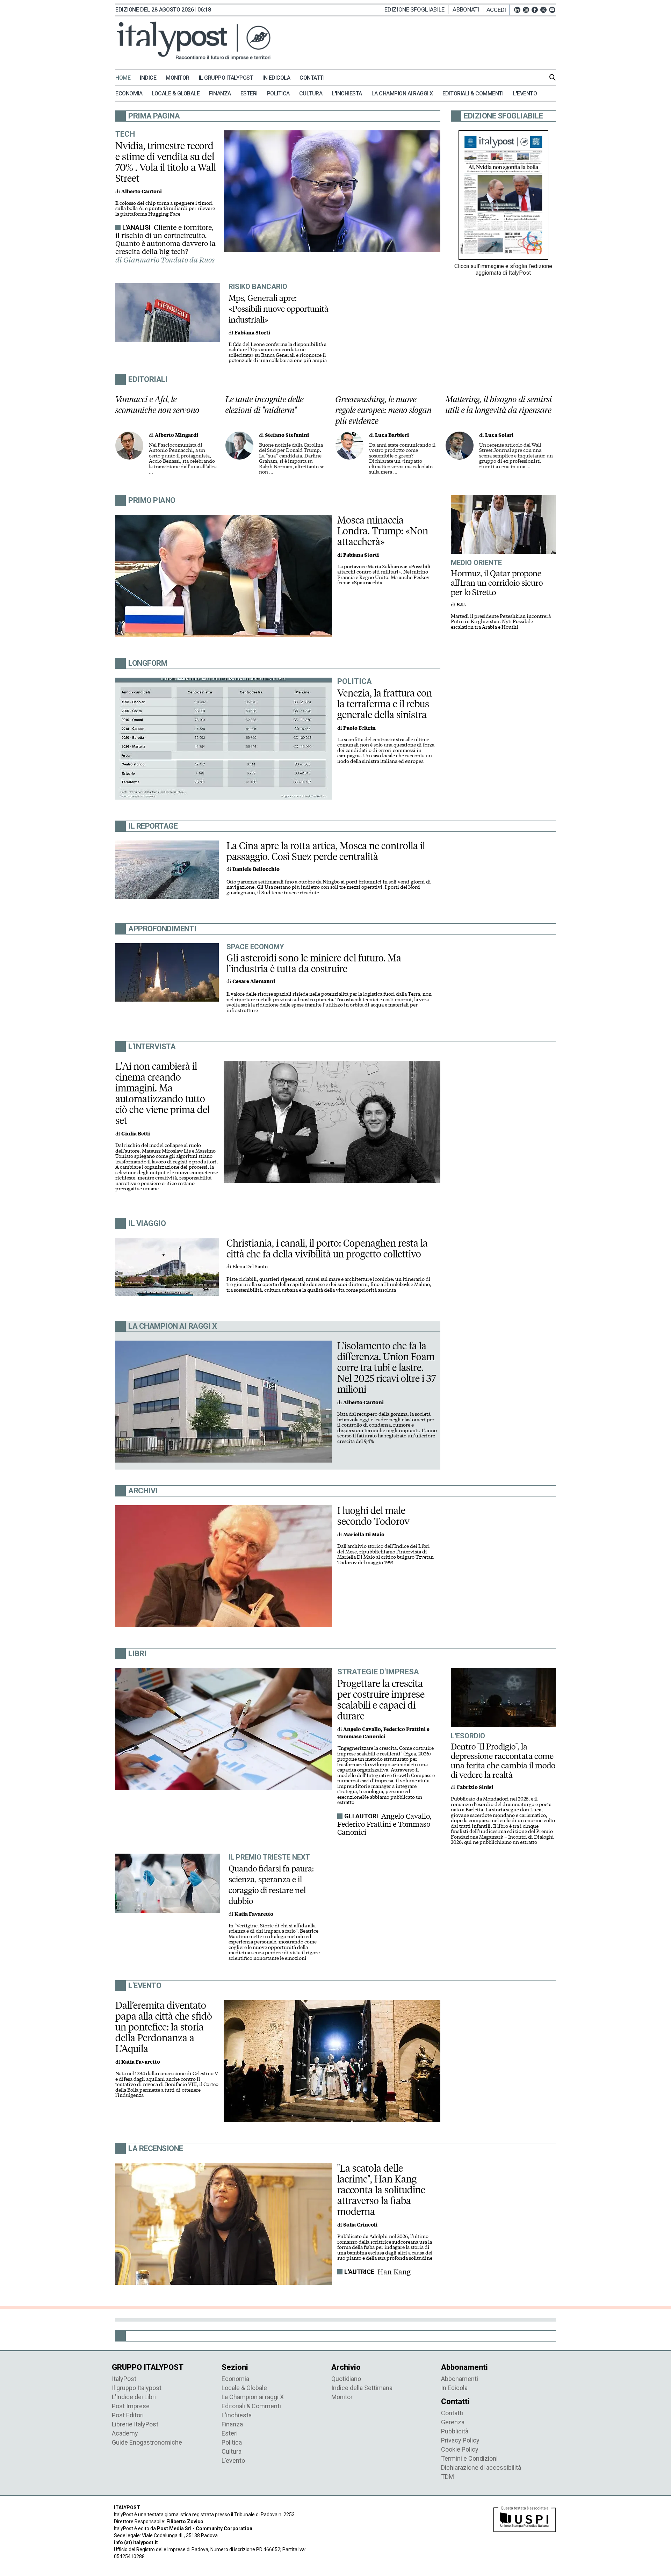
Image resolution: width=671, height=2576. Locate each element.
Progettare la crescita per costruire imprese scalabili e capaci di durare (381, 1700)
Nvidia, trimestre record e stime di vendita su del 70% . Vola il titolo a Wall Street (166, 162)
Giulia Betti (136, 1134)
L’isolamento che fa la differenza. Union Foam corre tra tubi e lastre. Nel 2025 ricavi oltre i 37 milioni (387, 1368)
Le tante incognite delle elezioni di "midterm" (265, 405)
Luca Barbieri (392, 435)
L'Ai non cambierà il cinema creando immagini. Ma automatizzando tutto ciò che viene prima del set (163, 1093)
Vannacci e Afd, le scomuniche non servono (157, 405)
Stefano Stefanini (287, 435)
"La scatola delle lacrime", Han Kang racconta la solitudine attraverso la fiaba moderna (381, 2190)
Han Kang (394, 2272)
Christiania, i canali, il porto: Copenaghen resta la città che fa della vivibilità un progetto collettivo (327, 1249)
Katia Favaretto (254, 1914)
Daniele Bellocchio (256, 869)
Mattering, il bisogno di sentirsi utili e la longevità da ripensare (499, 405)
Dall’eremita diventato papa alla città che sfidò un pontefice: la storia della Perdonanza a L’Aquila (164, 2027)
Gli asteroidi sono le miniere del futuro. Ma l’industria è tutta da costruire (314, 963)
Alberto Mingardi (176, 435)
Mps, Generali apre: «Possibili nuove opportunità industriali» (279, 309)
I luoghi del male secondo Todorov (373, 1516)
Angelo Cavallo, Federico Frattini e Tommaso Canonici (384, 1824)
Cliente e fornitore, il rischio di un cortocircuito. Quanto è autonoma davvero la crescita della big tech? (165, 240)
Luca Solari (499, 435)
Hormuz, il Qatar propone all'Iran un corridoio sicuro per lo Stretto (497, 583)
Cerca (553, 77)
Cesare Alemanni (254, 982)
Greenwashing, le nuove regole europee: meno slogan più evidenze (384, 410)
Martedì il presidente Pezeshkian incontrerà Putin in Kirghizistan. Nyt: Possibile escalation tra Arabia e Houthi (501, 622)
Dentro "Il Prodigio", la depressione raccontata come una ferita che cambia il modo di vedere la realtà (503, 1761)
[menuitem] (127, 78)
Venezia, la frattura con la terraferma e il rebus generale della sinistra (385, 704)
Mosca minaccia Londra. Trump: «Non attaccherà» (383, 531)
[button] (498, 10)
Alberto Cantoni (142, 192)
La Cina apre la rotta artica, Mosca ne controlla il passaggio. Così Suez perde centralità (326, 851)
